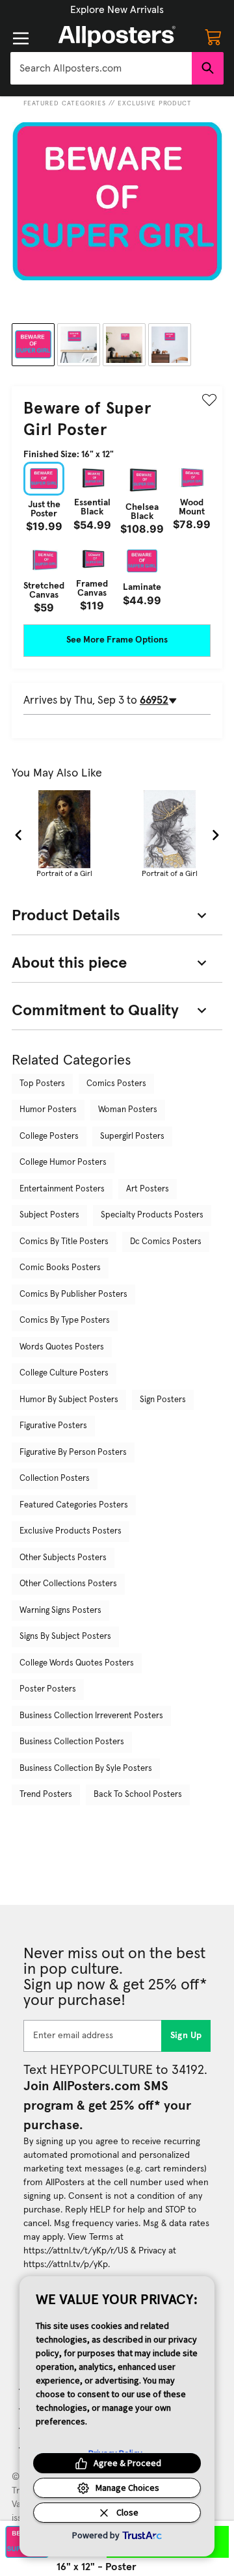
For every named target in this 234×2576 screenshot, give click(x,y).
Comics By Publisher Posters (73, 1295)
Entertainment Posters (62, 1189)
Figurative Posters (53, 1426)
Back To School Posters (138, 1795)
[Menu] (21, 38)
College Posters (49, 1136)
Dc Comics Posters (166, 1242)
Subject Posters (49, 1215)
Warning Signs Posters (60, 1611)
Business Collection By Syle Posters (86, 1769)
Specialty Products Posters (152, 1215)
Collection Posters (55, 1479)
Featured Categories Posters (74, 1505)
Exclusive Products (157, 103)
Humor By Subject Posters (69, 1400)
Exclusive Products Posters (71, 1531)
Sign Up (186, 2036)
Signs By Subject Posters (65, 1637)
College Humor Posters (63, 1162)
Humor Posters (48, 1110)
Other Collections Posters (68, 1584)
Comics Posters (116, 1084)
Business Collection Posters (72, 1742)
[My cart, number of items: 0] (213, 36)
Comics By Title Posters (64, 1242)
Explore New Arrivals (117, 10)
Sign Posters (163, 1400)
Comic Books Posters (60, 1268)
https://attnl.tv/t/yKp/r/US (76, 2251)
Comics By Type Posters (65, 1321)
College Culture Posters (64, 1373)
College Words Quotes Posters (77, 1663)
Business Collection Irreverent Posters (91, 1716)
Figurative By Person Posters (73, 1453)
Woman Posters (128, 1110)
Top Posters (42, 1084)
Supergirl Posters (132, 1136)
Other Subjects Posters (63, 1558)
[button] (117, 10)
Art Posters (148, 1189)
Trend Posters (46, 1795)
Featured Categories (65, 103)
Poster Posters (48, 1689)
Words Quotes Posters (62, 1347)
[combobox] (101, 68)
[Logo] (117, 36)
